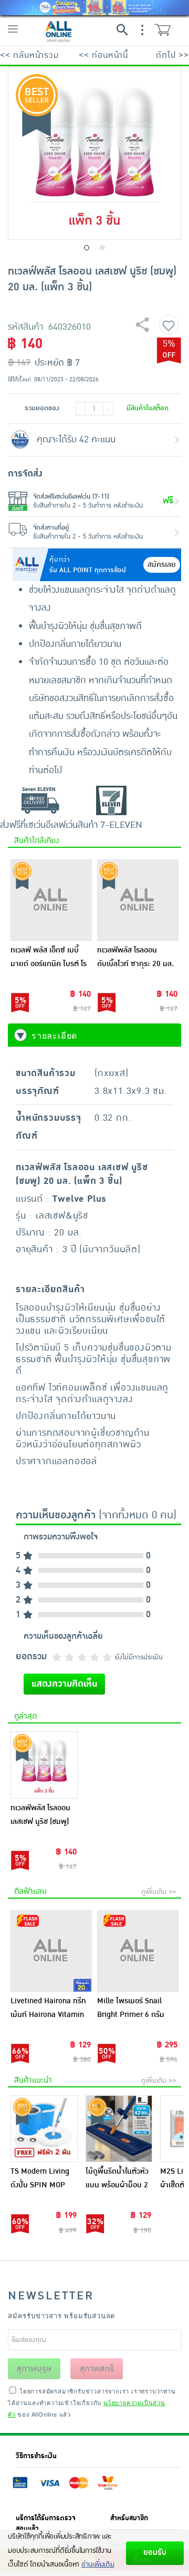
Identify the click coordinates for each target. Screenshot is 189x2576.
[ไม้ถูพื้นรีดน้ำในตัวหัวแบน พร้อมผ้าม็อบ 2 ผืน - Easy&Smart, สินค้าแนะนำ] (119, 2129)
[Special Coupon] (94, 8)
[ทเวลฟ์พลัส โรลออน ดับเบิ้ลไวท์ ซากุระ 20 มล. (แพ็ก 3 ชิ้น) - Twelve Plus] (138, 900)
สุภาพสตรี (97, 2369)
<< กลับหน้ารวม (29, 55)
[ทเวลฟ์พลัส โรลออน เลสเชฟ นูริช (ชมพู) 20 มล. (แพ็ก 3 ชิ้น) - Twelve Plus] (44, 1765)
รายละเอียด (54, 1036)
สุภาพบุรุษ (34, 2369)
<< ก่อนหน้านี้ (103, 55)
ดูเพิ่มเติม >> (159, 1892)
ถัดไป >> (172, 55)
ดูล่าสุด (25, 1716)
